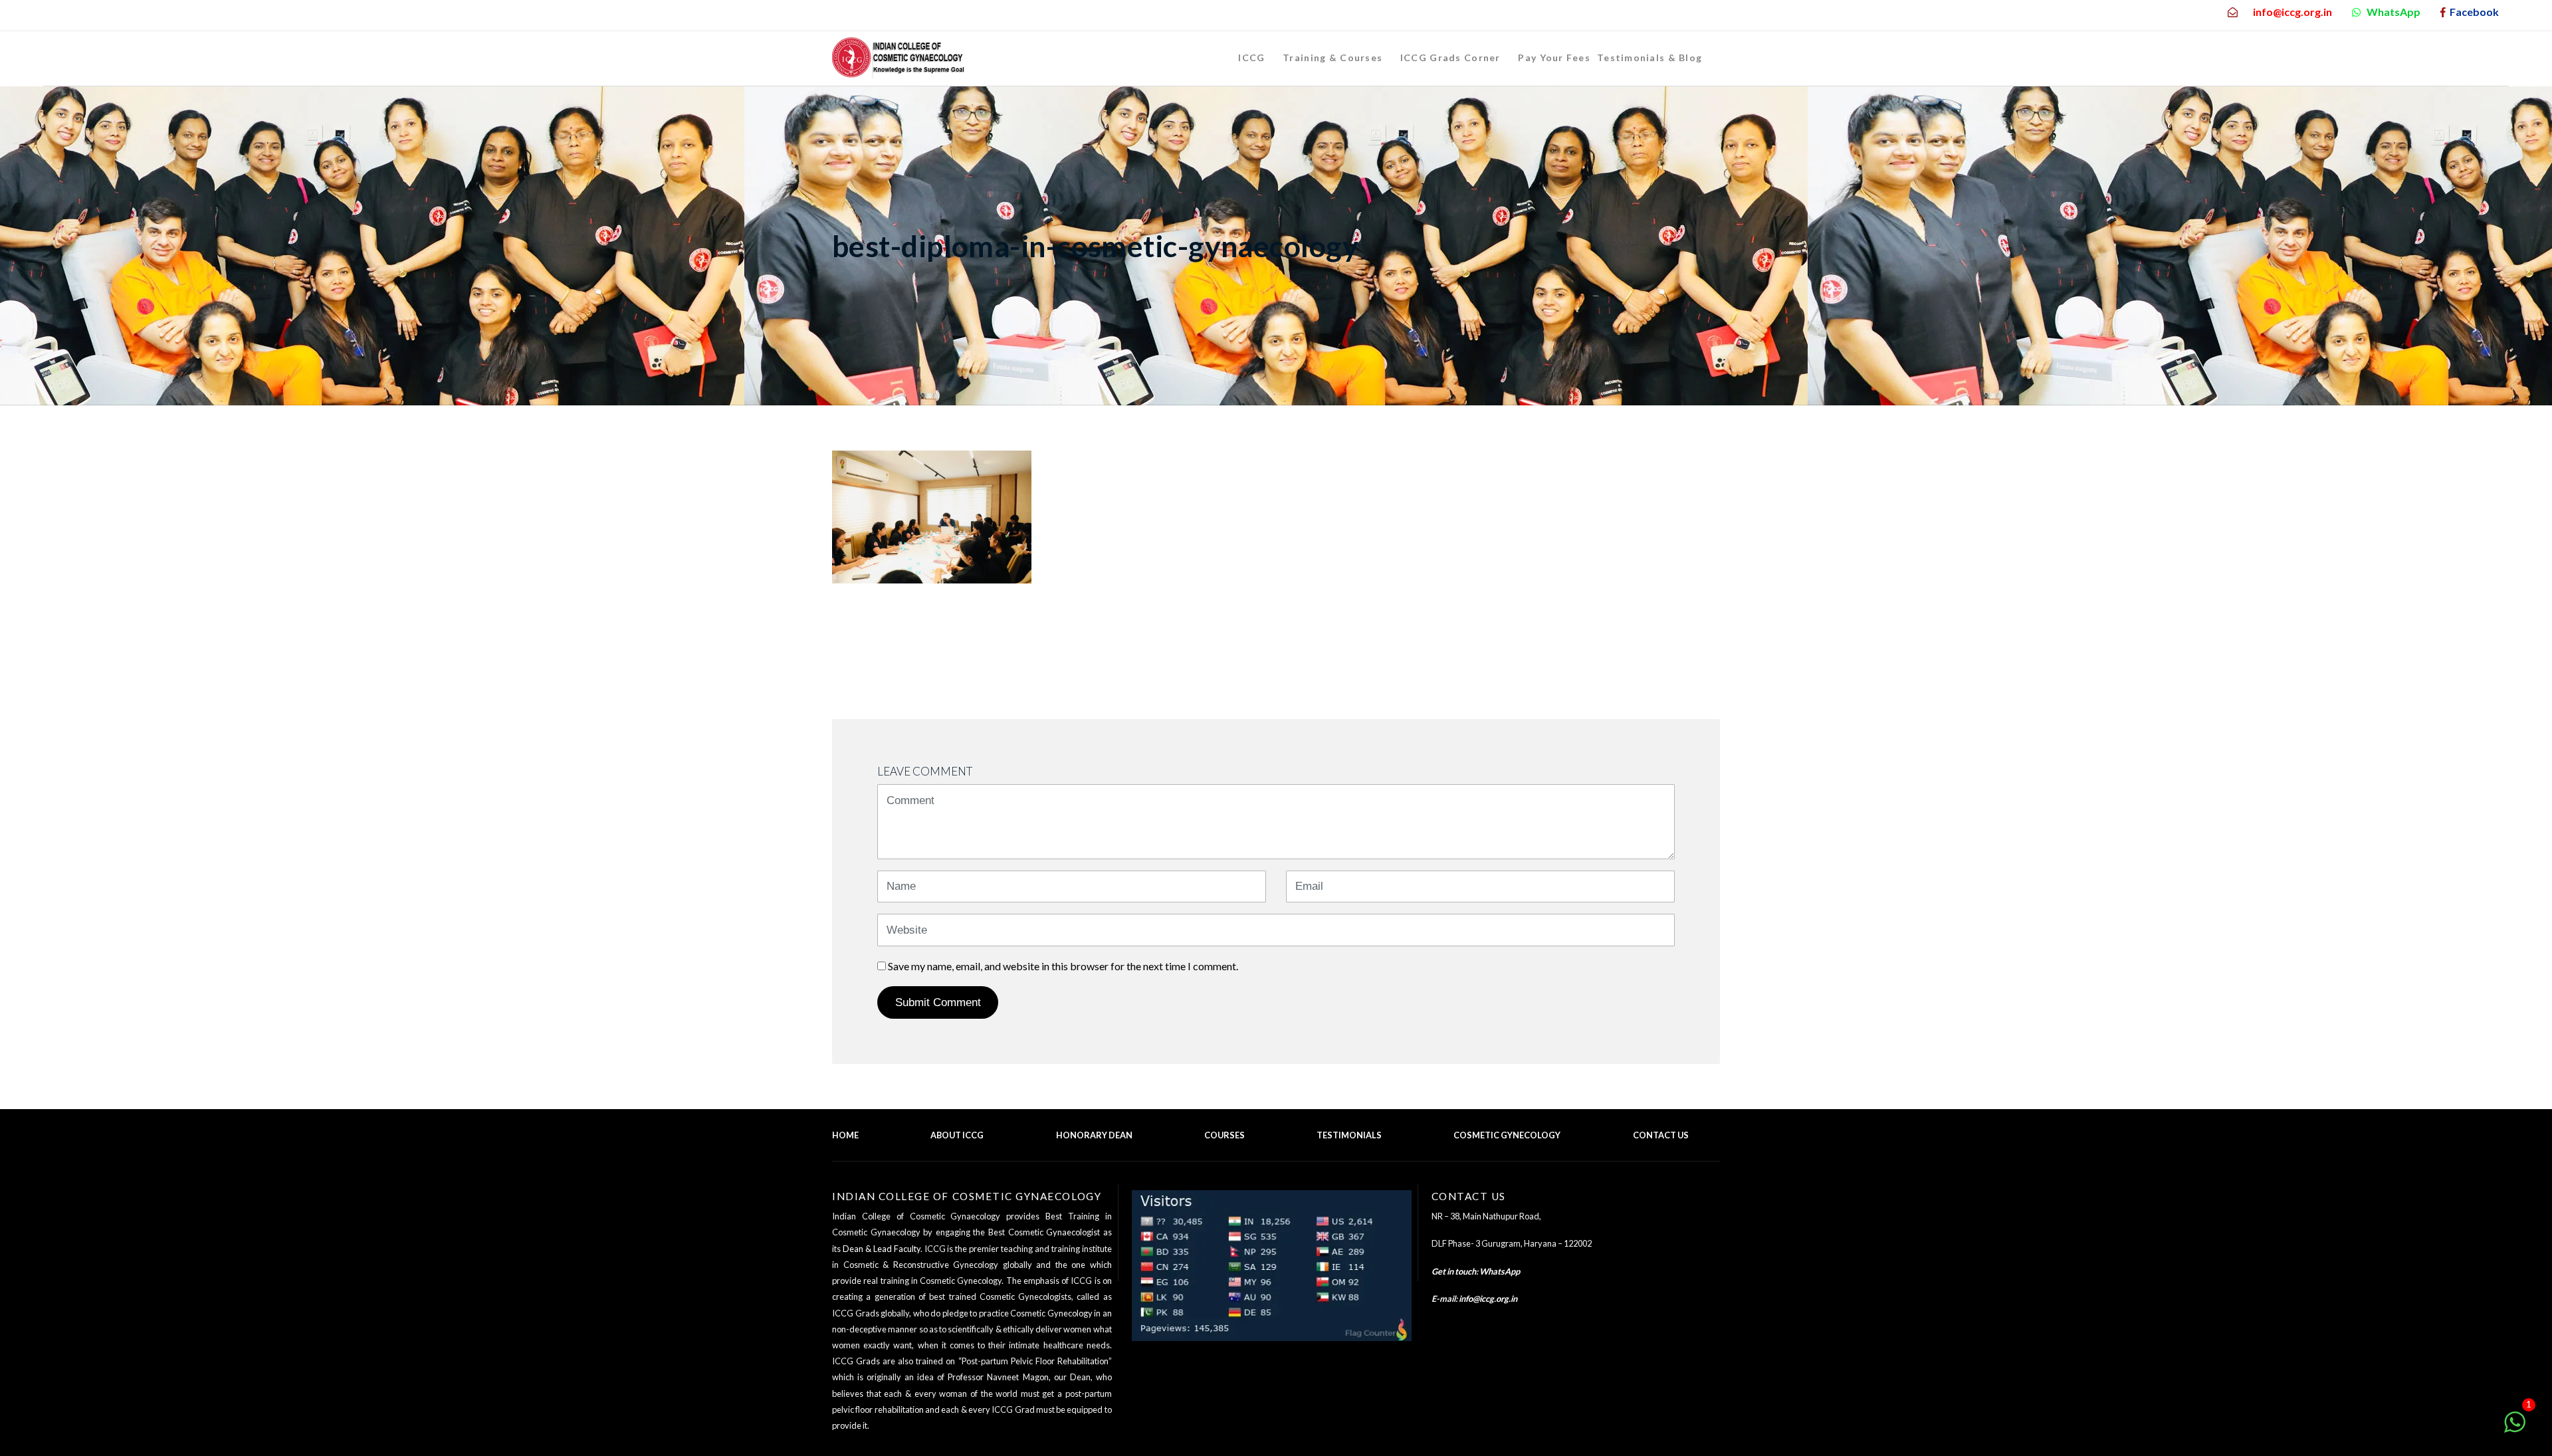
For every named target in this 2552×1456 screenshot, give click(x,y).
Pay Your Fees (1554, 57)
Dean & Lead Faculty (882, 1249)
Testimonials (1349, 1135)
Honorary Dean (1094, 1135)
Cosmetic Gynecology (1507, 1135)
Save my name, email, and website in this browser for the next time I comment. (1063, 966)
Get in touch (1454, 1271)
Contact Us (1661, 1135)
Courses (1224, 1135)
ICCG (1251, 57)
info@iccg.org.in (1488, 1299)
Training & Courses (1332, 57)
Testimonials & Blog (1649, 57)
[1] (2515, 1428)
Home (845, 1135)
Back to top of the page (1668, 1153)
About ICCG (957, 1135)
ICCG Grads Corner (1450, 57)
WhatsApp (1500, 1271)
